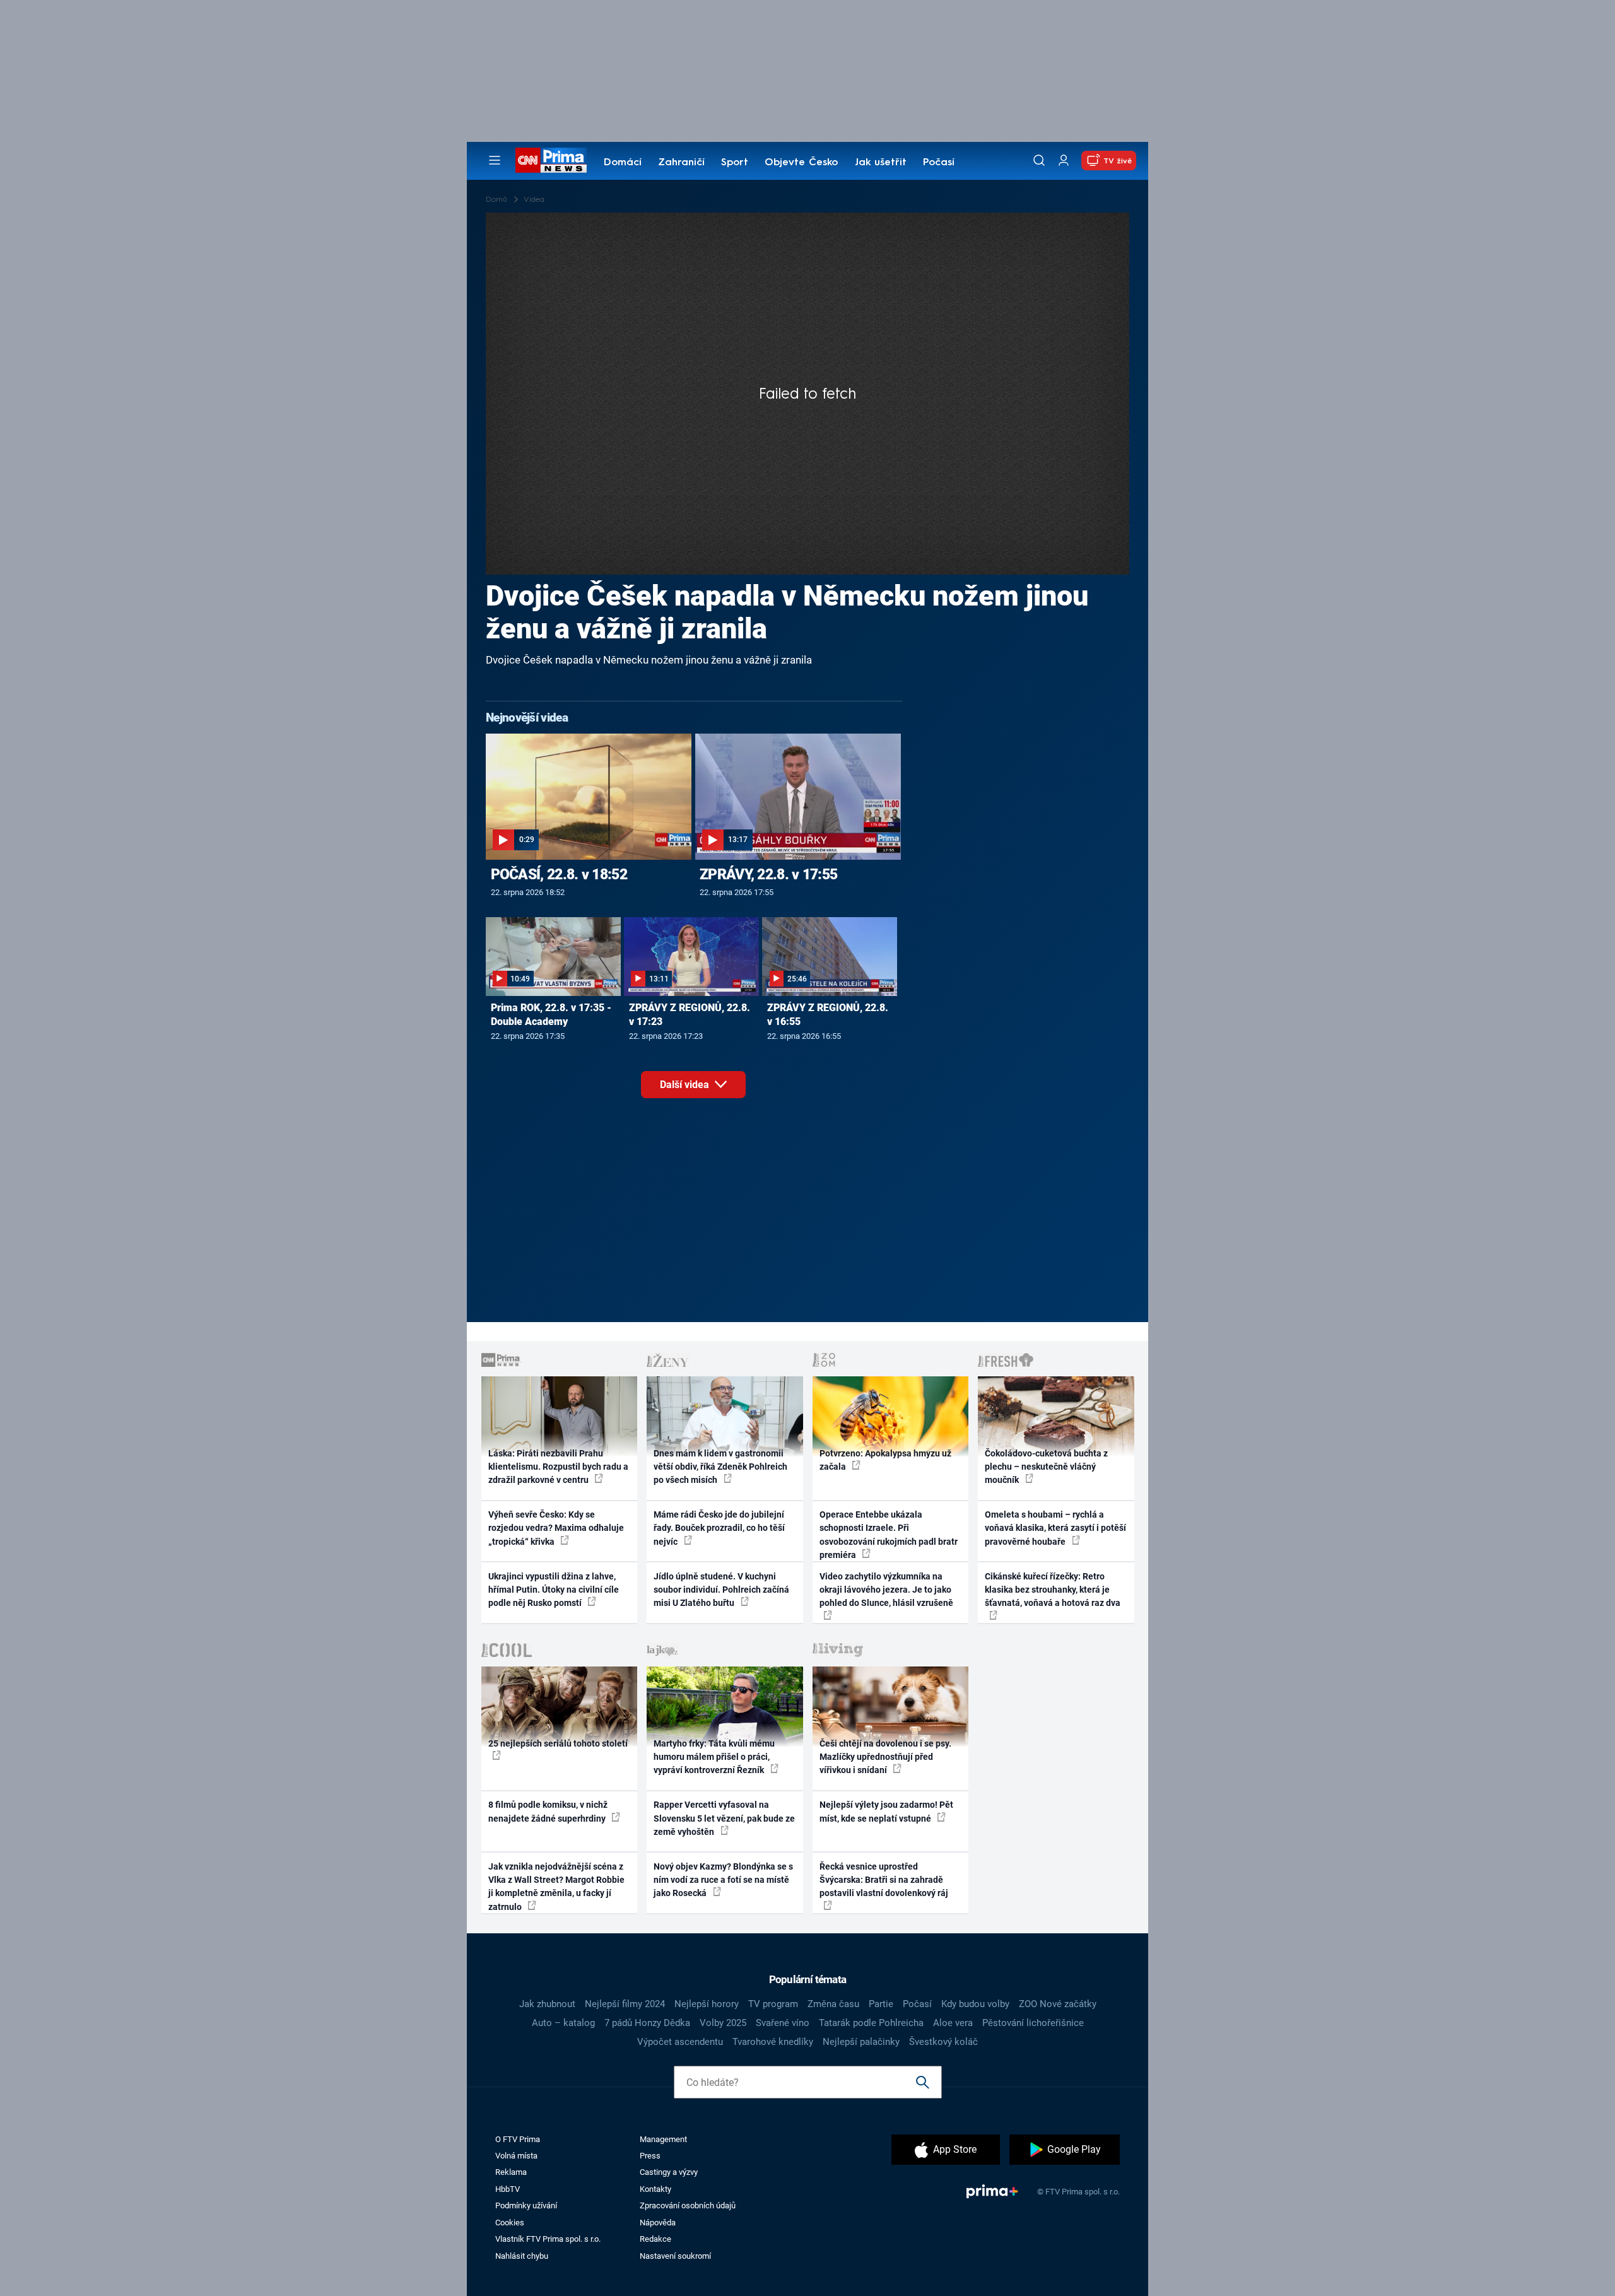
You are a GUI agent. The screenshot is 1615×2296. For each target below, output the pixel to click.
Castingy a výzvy (669, 2172)
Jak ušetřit (881, 163)
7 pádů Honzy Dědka (647, 2023)
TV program (773, 2004)
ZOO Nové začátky (1058, 2004)
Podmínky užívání (526, 2205)
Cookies (510, 2223)
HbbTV (508, 2189)
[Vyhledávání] (1039, 160)
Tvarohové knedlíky (773, 2042)
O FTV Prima (518, 2139)
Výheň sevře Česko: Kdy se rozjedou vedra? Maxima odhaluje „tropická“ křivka (556, 1528)
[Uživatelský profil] (1064, 161)
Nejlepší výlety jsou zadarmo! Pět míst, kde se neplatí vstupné (886, 1811)
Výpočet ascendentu (680, 2042)
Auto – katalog (563, 2023)
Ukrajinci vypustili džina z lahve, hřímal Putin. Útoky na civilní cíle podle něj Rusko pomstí (554, 1590)
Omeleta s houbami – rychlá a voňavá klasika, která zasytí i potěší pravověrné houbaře (1055, 1528)
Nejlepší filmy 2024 (625, 2004)
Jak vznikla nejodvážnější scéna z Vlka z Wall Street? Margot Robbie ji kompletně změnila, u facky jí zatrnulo (556, 1887)
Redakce (655, 2239)
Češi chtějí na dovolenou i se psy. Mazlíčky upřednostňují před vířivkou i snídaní (885, 1757)
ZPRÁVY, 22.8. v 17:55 (768, 874)
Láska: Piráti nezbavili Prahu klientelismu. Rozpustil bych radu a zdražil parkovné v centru (558, 1467)
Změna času (833, 2004)
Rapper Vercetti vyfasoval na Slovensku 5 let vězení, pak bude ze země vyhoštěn (724, 1818)
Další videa (686, 1085)
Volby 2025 (723, 2023)
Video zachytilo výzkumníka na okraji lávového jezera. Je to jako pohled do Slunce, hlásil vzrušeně (886, 1590)
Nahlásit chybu (522, 2256)
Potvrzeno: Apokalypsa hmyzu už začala (885, 1460)
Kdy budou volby (975, 2004)
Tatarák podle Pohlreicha (871, 2023)
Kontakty (655, 2189)
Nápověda (658, 2223)
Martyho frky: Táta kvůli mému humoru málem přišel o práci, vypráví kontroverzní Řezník (714, 1757)
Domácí (623, 163)
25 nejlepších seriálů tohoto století (558, 1743)
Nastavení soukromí (675, 2256)
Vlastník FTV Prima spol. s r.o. (548, 2239)
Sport (735, 163)
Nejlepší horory (707, 2004)
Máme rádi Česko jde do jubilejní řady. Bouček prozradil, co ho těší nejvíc (719, 1528)
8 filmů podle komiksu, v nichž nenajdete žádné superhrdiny (548, 1811)
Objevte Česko (801, 163)
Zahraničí (681, 163)
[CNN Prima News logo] (551, 160)
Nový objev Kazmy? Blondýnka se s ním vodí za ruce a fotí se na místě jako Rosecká (723, 1880)
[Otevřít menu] (495, 160)
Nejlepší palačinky (861, 2042)
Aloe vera (953, 2023)
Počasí (939, 163)
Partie (881, 2004)
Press (650, 2156)
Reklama (511, 2172)
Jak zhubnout (547, 2004)
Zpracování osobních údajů (688, 2205)
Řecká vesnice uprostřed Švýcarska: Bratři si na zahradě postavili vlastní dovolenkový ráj (884, 1880)
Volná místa (516, 2156)
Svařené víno (783, 2023)
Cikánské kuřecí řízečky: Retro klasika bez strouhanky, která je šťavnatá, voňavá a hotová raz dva (1053, 1590)
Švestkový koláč (943, 2042)
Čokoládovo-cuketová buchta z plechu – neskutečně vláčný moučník (1046, 1467)
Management (663, 2139)
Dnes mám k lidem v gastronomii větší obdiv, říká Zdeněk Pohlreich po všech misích (720, 1467)
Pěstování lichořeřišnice (1033, 2023)
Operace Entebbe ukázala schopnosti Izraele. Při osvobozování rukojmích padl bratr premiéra (889, 1535)
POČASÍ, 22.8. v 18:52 (559, 874)
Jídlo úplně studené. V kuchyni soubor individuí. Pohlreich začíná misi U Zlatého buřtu (721, 1590)
